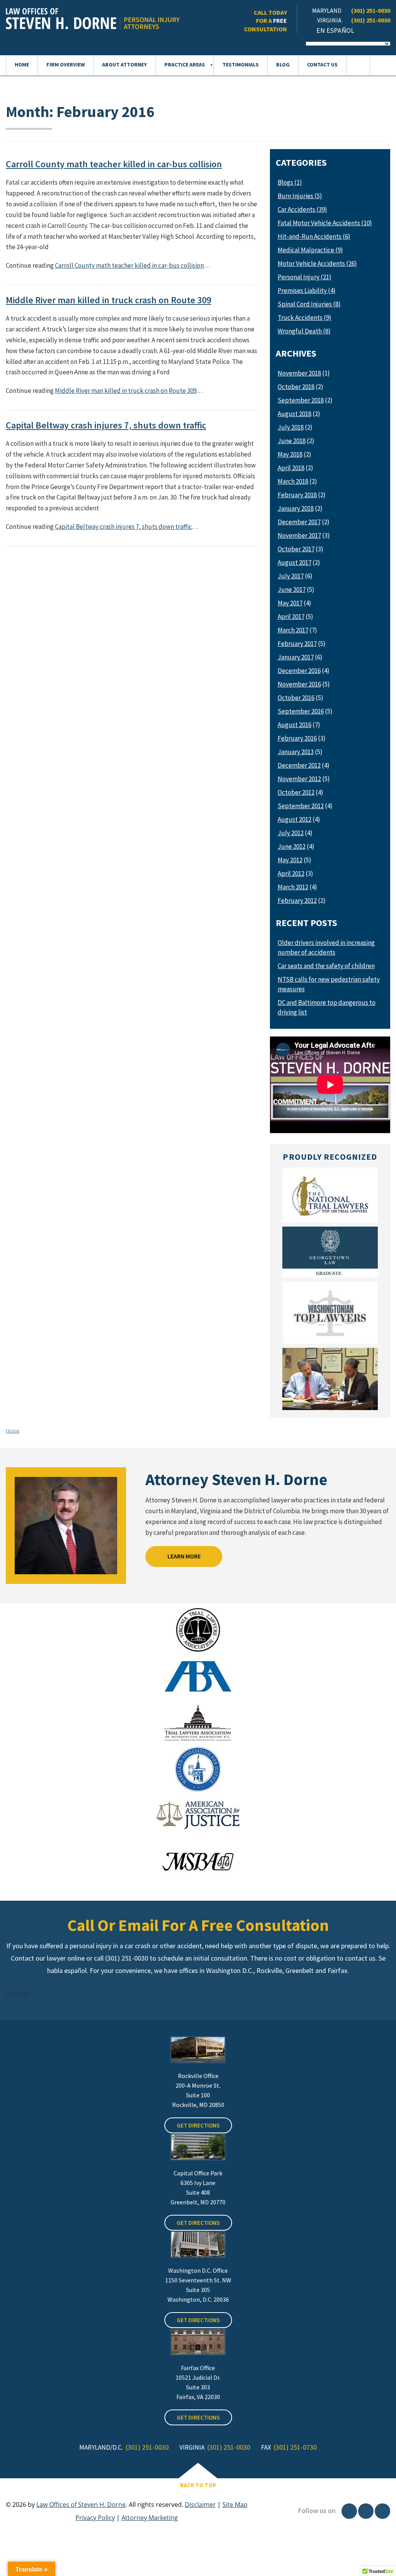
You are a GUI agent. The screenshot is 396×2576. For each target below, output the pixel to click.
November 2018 (299, 373)
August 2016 (294, 725)
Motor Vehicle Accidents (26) (317, 263)
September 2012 (301, 806)
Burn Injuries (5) (300, 196)
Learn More (184, 1556)
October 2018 (296, 387)
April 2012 (291, 873)
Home (13, 1431)
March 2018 (293, 481)
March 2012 (293, 887)
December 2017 (299, 522)
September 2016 (301, 711)
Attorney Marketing (150, 2518)
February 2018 (297, 495)
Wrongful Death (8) (304, 331)
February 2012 (297, 901)
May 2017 (290, 603)
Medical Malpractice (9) (310, 250)
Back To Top (198, 2485)
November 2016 (299, 684)
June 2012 (292, 846)
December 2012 (299, 765)
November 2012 (299, 779)
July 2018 (291, 427)
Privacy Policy (95, 2518)
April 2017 (291, 617)
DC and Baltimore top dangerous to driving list (327, 1007)
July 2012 (291, 833)
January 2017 (296, 657)
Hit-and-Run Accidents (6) (314, 236)
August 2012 (294, 819)
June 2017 (292, 590)
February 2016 (297, 738)
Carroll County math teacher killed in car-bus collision (114, 164)
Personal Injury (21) (305, 277)
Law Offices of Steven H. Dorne (81, 2505)
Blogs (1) (290, 182)
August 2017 (294, 562)
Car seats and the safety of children (326, 966)
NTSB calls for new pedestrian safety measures (329, 984)
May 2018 (290, 454)
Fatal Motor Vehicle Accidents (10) (325, 223)
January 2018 (296, 508)
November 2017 (299, 535)
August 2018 (294, 414)
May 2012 (290, 860)
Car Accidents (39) (302, 209)
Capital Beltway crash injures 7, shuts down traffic (106, 425)
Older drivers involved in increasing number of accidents (326, 947)
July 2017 (291, 576)
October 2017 (296, 549)
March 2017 (293, 630)
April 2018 (291, 468)
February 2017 (297, 644)
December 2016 (299, 671)
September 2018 (301, 400)
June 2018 (292, 441)
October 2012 (296, 792)
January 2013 (296, 752)
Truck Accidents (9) (305, 318)
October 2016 (296, 698)
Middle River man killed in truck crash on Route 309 (108, 300)
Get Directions (198, 2125)
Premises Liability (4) (307, 291)
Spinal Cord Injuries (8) (309, 304)
